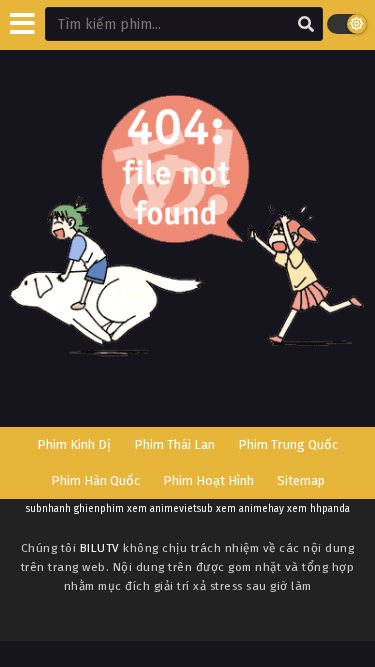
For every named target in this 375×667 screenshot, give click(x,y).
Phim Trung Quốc (288, 444)
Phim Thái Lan (174, 444)
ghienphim (99, 509)
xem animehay (250, 509)
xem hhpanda (318, 509)
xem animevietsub (170, 509)
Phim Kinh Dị (74, 444)
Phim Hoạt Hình (208, 480)
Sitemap (301, 480)
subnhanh (48, 509)
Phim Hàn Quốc (95, 480)
